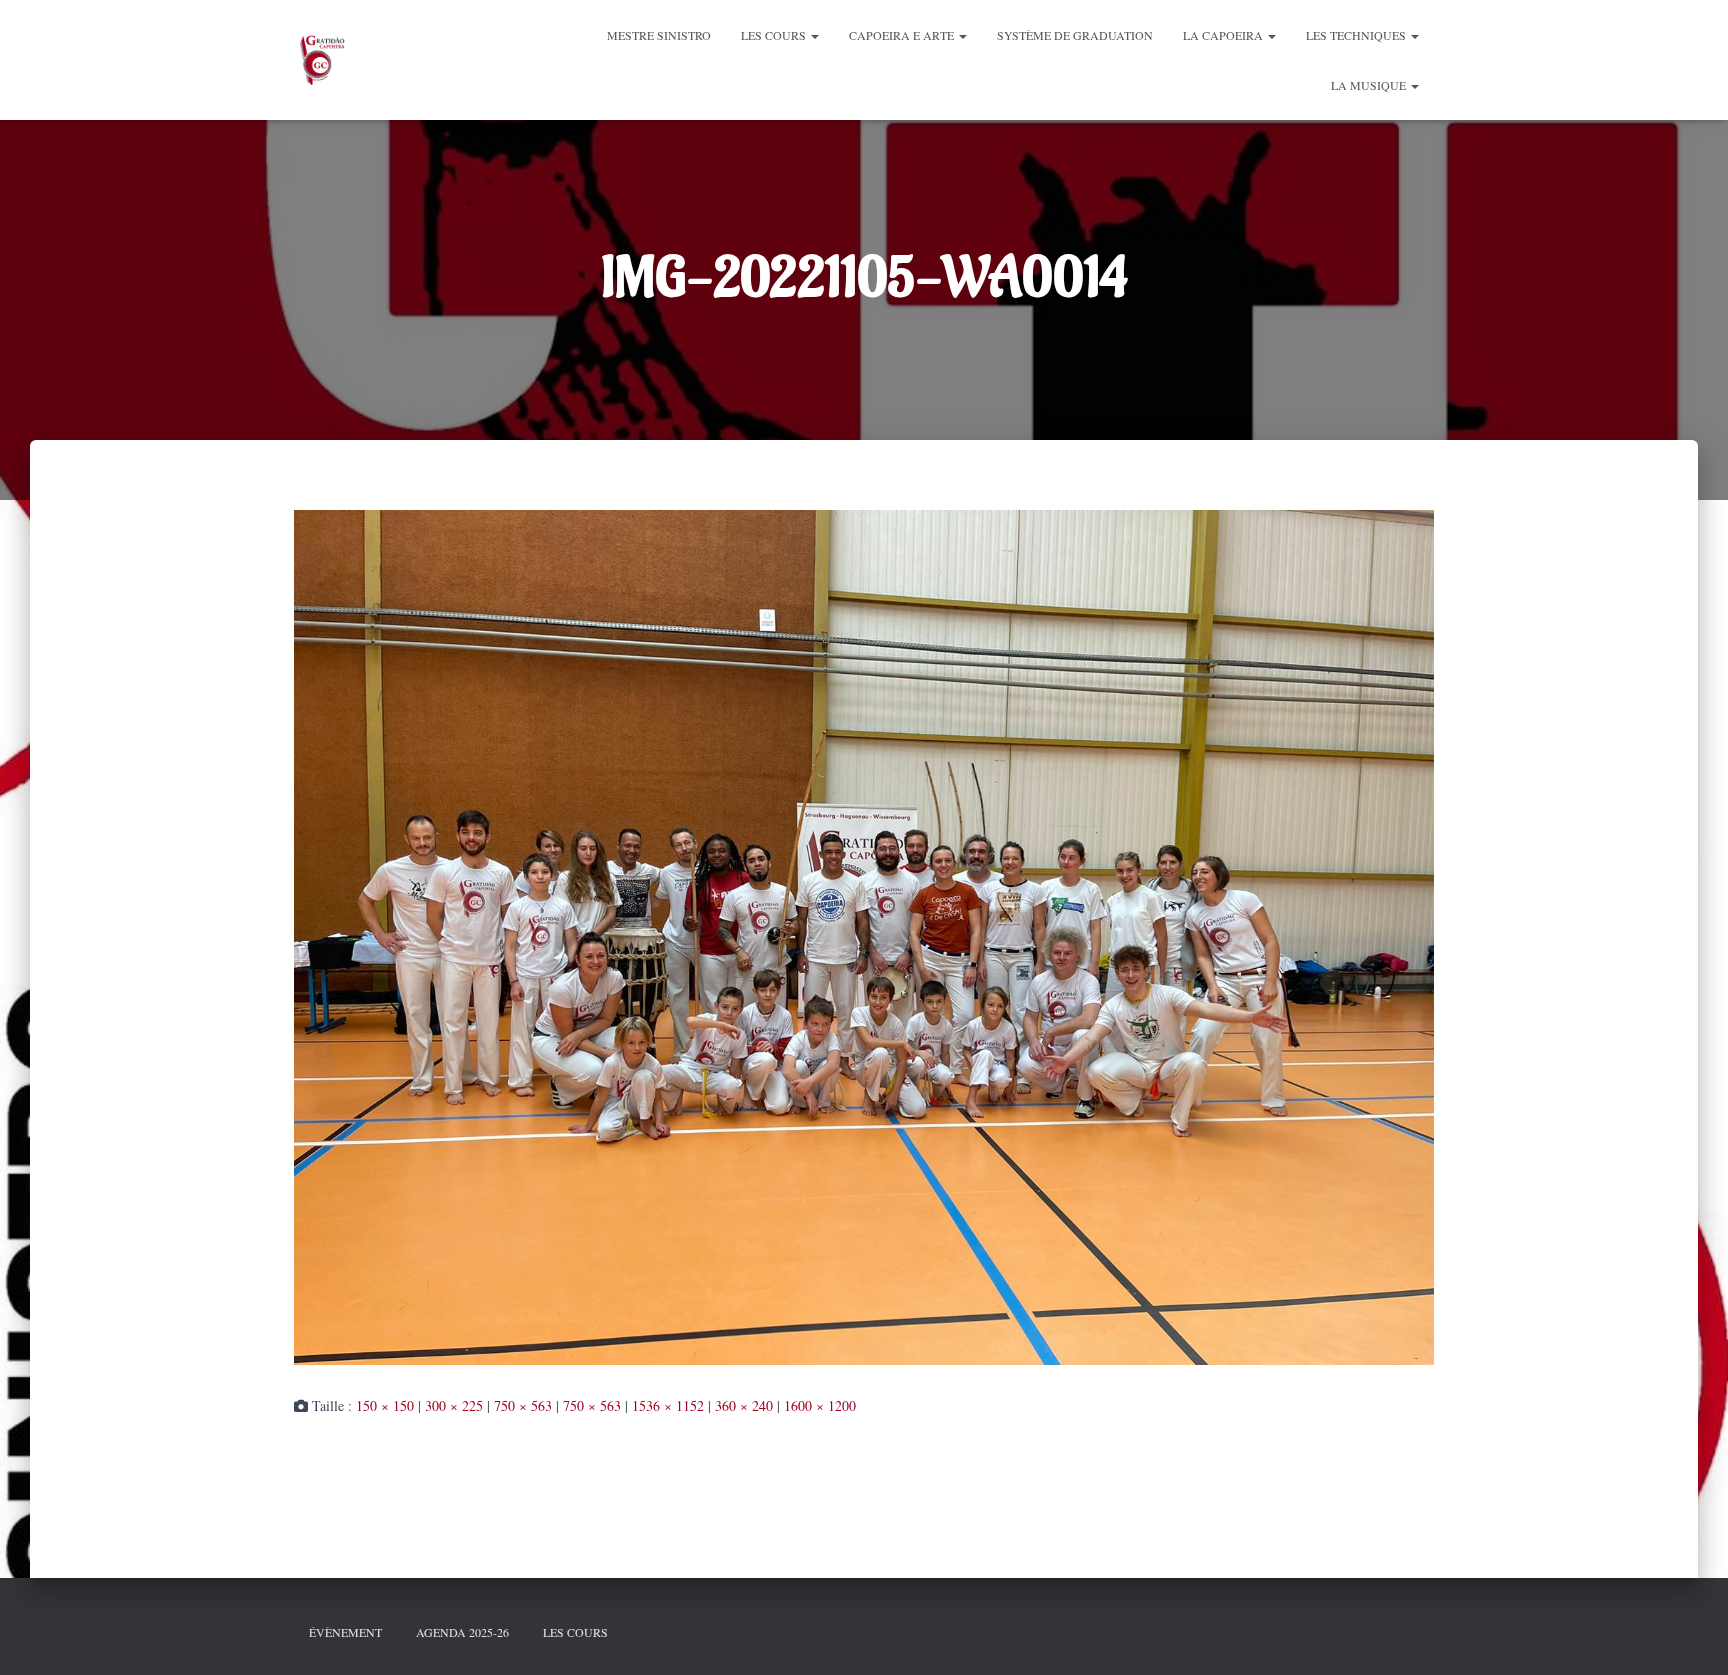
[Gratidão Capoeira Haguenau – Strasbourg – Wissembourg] (321, 60)
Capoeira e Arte (903, 35)
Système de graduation (1075, 35)
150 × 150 (385, 1405)
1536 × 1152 (668, 1405)
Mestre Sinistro (659, 35)
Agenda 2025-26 (462, 1632)
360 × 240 (744, 1405)
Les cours (775, 35)
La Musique (1370, 85)
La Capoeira (1224, 35)
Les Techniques (1357, 35)
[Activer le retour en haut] (1688, 1635)
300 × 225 (454, 1405)
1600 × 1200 (820, 1405)
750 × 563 (523, 1405)
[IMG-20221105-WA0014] (864, 934)
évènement (345, 1632)
